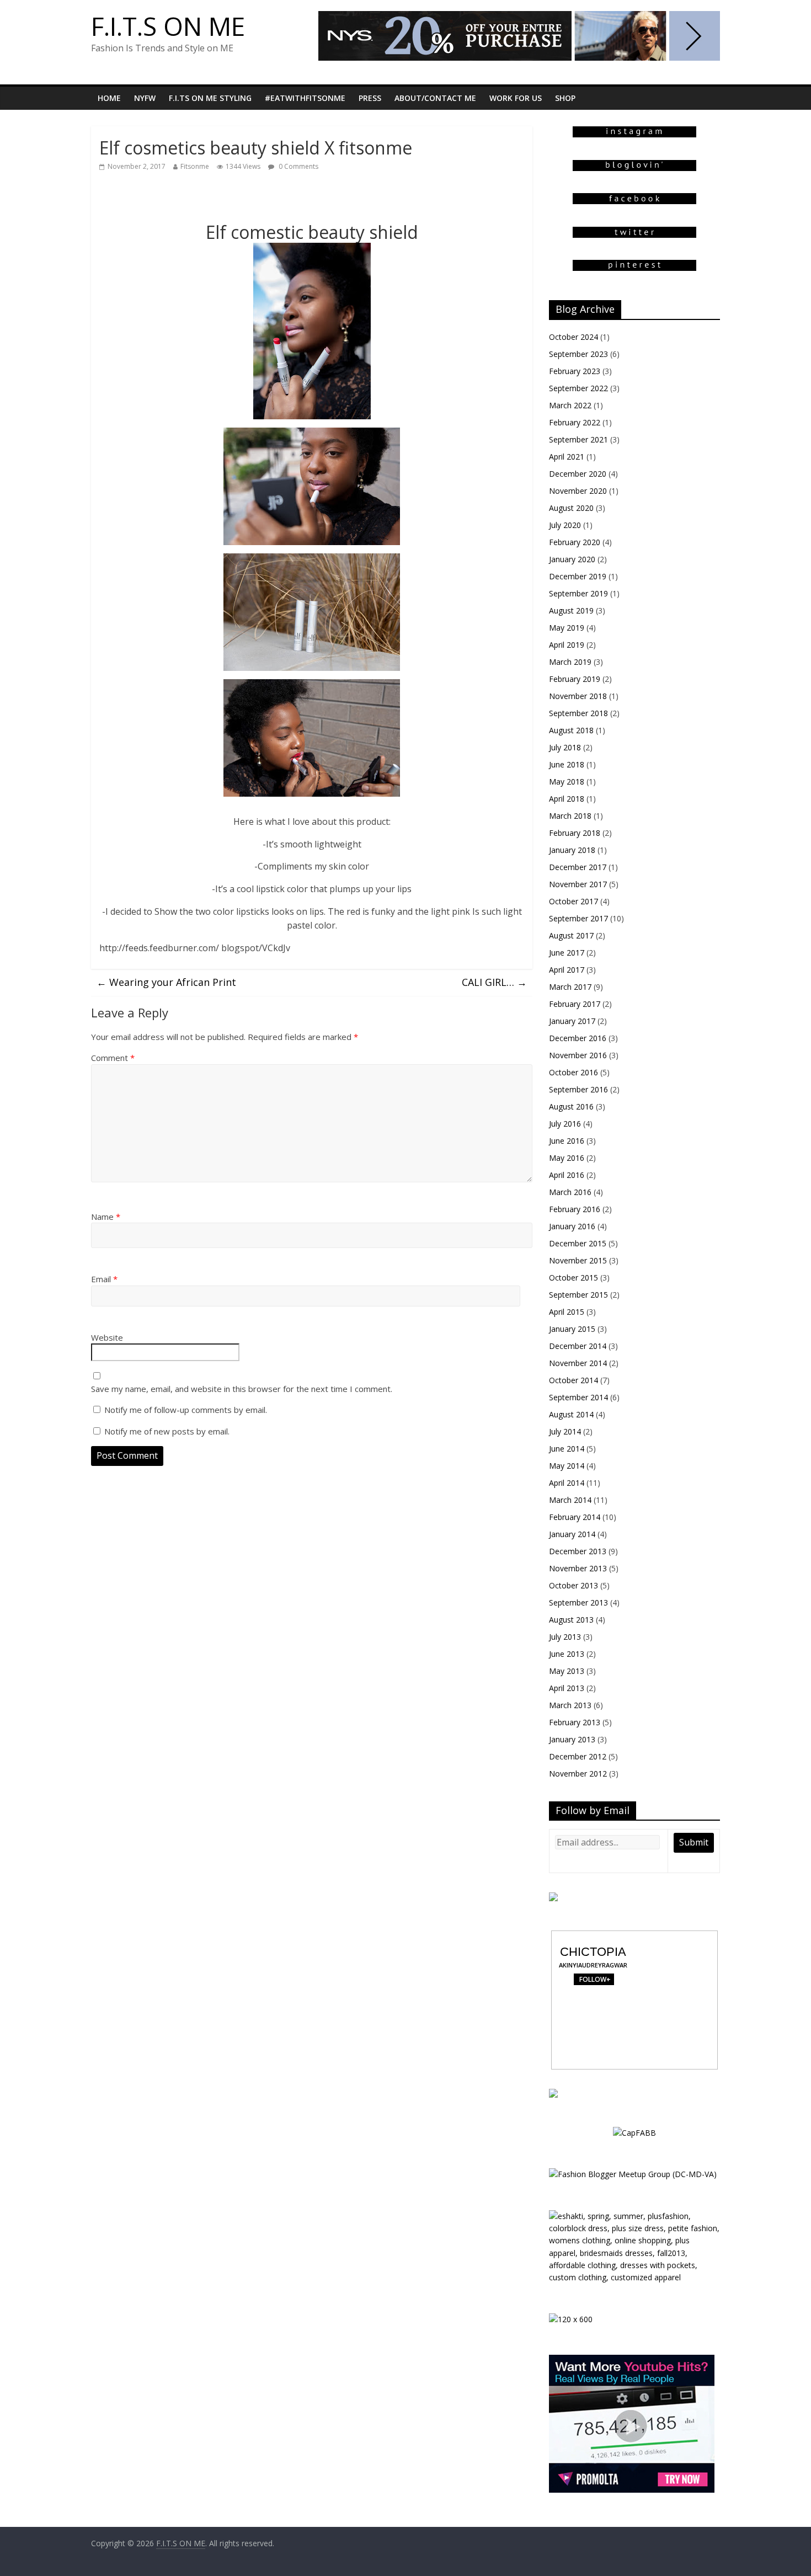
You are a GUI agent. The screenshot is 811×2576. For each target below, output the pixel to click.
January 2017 (572, 1021)
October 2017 (573, 901)
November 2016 (578, 1055)
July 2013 (565, 1637)
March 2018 (570, 816)
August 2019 (571, 610)
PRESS (370, 98)
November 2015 (578, 1260)
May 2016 (567, 1158)
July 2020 (565, 525)
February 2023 (575, 371)
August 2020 (571, 508)
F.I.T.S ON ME (168, 26)
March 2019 (570, 662)
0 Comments (298, 166)
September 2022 (578, 388)
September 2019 (578, 593)
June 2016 (567, 1141)
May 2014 (567, 1466)
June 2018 (567, 764)
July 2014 (565, 1431)
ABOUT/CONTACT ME (435, 98)
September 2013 (578, 1602)
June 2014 (567, 1449)
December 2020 (578, 474)
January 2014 (572, 1534)
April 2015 (567, 1312)
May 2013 (567, 1671)
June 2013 (567, 1654)
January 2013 (572, 1739)
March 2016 (570, 1192)
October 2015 (573, 1278)
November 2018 (578, 696)
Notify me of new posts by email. (167, 1431)
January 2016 (572, 1226)
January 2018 (572, 850)
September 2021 (578, 439)
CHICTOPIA (593, 1952)
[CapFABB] (634, 2133)
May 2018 (567, 782)
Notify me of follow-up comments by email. (186, 1410)
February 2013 (575, 1722)
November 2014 (578, 1363)
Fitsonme (195, 166)
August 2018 (571, 730)
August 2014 (571, 1414)
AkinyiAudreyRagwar (593, 1965)
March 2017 (570, 987)
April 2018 (567, 799)
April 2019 (567, 645)
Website (107, 1337)
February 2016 (575, 1209)
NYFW (145, 98)
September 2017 (578, 918)
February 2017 (575, 1004)
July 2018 (565, 747)
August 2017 (571, 935)
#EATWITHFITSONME (305, 98)
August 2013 (571, 1620)
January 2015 (572, 1329)
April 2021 (567, 457)
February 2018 (575, 833)
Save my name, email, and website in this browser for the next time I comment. (242, 1389)
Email (104, 1279)
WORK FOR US (516, 98)
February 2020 (575, 542)
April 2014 (567, 1483)
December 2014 (578, 1346)
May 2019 (567, 628)
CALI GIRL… (494, 982)
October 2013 (573, 1585)
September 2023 (578, 354)
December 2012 (578, 1756)
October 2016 (573, 1072)
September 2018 (578, 713)
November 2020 (578, 491)
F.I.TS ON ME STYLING (210, 98)
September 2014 (578, 1397)
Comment (113, 1058)
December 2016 (578, 1038)
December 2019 (578, 576)
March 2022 (570, 405)
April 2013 (567, 1688)
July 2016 (565, 1124)
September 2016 (578, 1089)
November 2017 (578, 884)
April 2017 (567, 970)
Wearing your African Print (166, 982)
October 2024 (573, 337)
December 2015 (578, 1243)
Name (106, 1217)
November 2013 (578, 1568)
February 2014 (575, 1517)
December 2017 (578, 867)
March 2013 (570, 1705)
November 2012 (578, 1774)
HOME (109, 98)
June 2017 (567, 953)
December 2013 (578, 1551)
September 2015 (578, 1295)
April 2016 (567, 1175)
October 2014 (573, 1380)
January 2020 (572, 559)
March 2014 (570, 1500)
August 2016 (571, 1106)
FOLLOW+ (593, 1979)
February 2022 (575, 422)
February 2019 (575, 679)
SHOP (565, 98)
